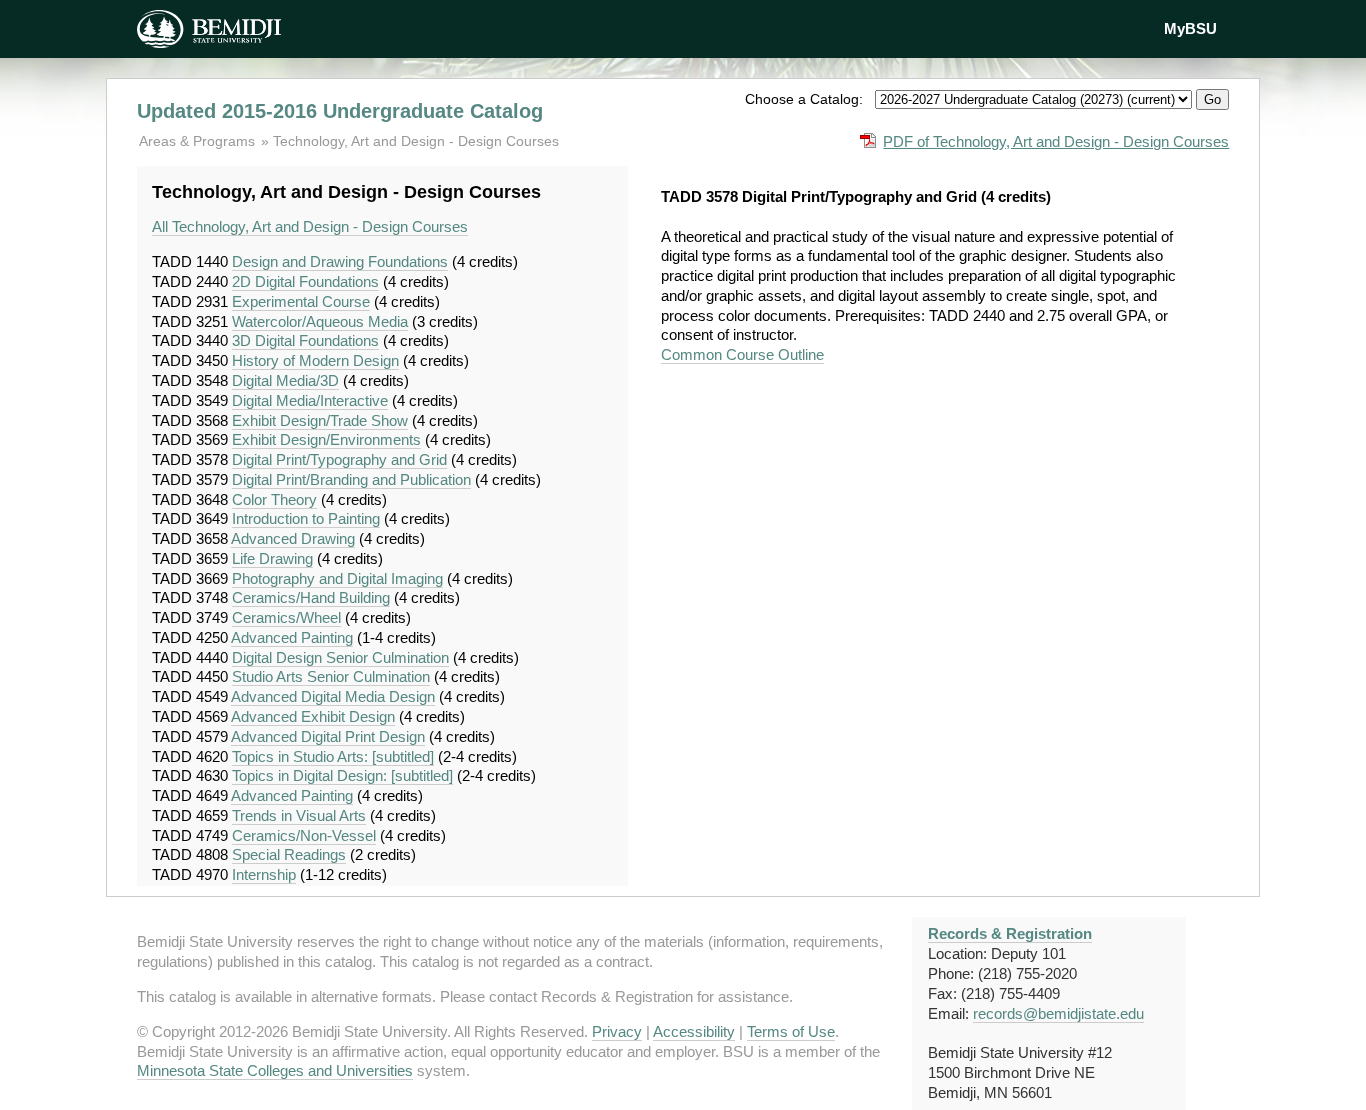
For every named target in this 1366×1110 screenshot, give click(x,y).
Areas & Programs (199, 141)
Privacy (617, 1031)
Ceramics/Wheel (286, 617)
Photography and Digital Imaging (337, 578)
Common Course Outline (742, 354)
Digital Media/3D (285, 380)
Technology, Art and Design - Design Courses (416, 141)
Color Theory (274, 499)
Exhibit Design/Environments (326, 439)
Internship (264, 874)
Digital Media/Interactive (310, 400)
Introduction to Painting (306, 518)
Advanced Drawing (293, 538)
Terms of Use (791, 1031)
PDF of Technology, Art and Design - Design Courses (1056, 141)
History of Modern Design (315, 360)
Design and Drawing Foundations (340, 261)
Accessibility (694, 1031)
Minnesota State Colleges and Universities (275, 1070)
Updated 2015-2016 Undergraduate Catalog (340, 111)
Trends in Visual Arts (299, 815)
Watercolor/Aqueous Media (320, 321)
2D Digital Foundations (305, 281)
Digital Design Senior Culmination (340, 657)
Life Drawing (272, 558)
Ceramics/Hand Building (311, 597)
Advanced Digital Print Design (328, 736)
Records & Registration (1010, 933)
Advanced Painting (292, 637)
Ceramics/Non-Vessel (304, 835)
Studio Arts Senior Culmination (331, 676)
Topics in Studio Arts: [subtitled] (333, 756)
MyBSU (1190, 28)
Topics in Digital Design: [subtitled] (342, 775)
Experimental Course (301, 301)
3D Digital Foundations (305, 340)
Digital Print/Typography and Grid (339, 459)
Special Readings (289, 854)
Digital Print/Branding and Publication (351, 479)
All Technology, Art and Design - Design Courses (310, 226)
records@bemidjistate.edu (1058, 1013)
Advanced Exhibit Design (313, 716)
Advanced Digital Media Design (333, 696)
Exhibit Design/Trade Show (320, 420)
